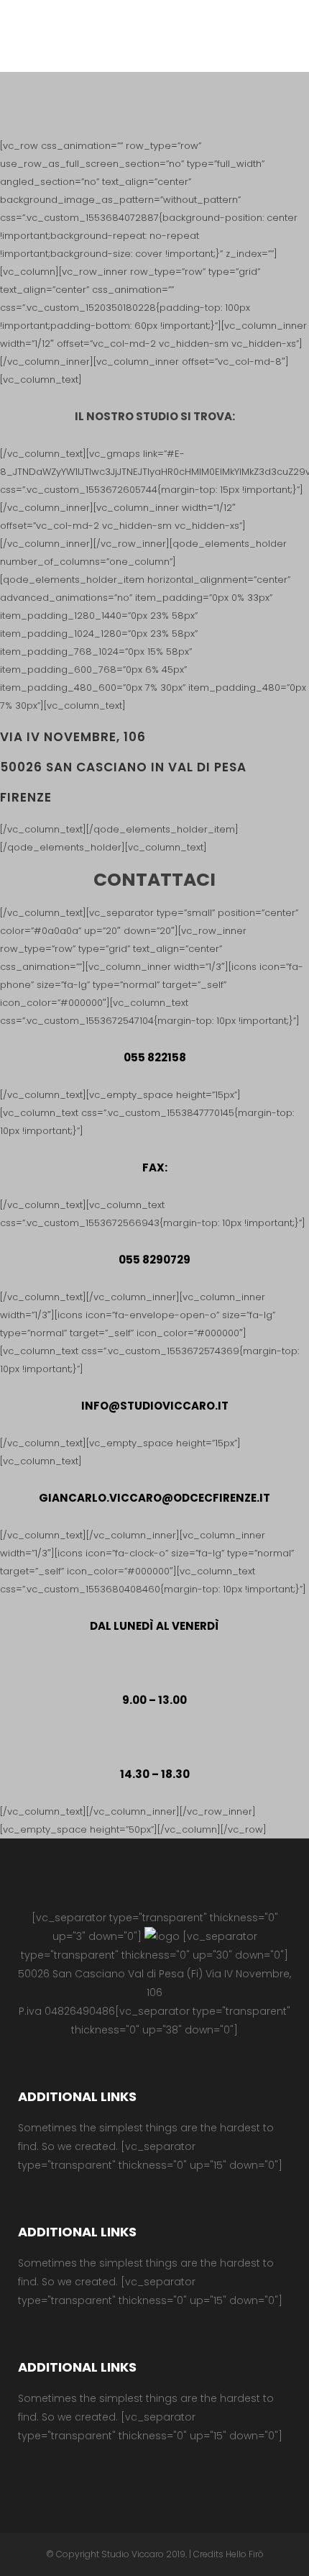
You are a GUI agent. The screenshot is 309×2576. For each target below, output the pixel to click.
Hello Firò (245, 2554)
